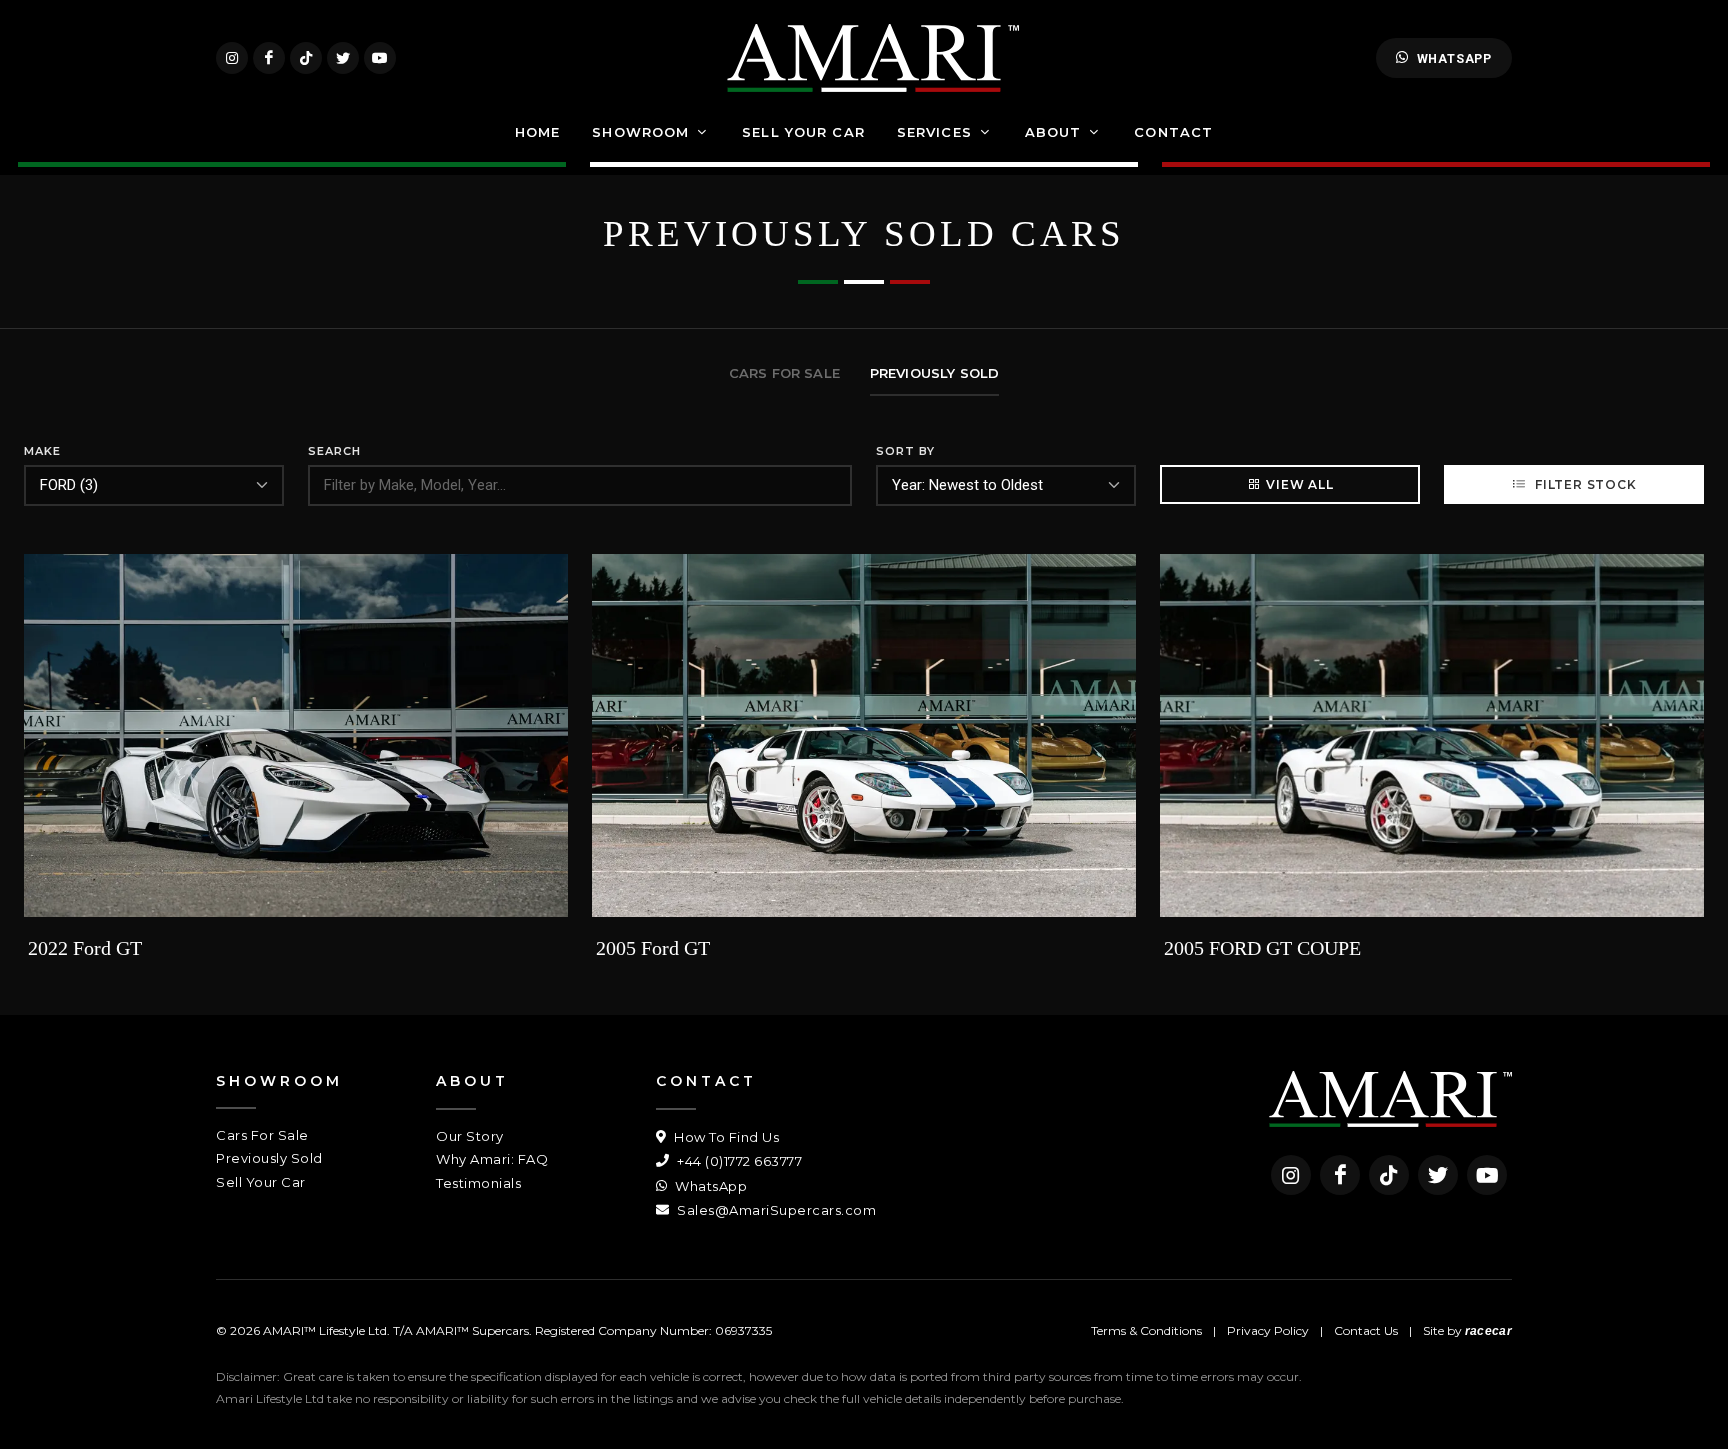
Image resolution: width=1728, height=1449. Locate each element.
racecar (1488, 1331)
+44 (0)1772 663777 (738, 1161)
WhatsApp (1454, 58)
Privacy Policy (1268, 1330)
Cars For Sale (262, 1135)
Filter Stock (1583, 484)
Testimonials (478, 1183)
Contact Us (1366, 1330)
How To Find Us (725, 1137)
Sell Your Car (261, 1182)
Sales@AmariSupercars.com (775, 1210)
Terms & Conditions (1146, 1330)
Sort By (905, 451)
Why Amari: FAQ (492, 1159)
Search (334, 451)
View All (1299, 484)
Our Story (470, 1136)
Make (42, 451)
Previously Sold (269, 1158)
